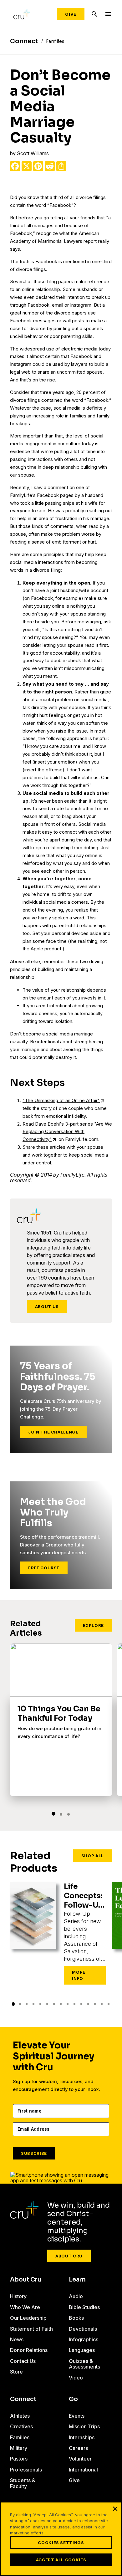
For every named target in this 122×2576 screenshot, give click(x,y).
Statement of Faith (31, 2329)
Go (73, 2399)
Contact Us (23, 2361)
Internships (82, 2437)
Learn (77, 2280)
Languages (82, 2350)
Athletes (20, 2416)
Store (16, 2372)
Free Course (44, 1568)
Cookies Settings (61, 2543)
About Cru (69, 2256)
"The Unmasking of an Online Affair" (61, 1100)
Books (76, 2318)
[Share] (61, 166)
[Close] (115, 2509)
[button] (53, 1814)
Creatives (21, 2426)
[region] (61, 2539)
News (17, 2339)
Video (76, 2378)
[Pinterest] (38, 166)
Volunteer (80, 2459)
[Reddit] (50, 166)
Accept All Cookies (61, 2560)
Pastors (19, 2459)
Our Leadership (28, 2318)
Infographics (84, 2339)
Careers (78, 2448)
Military (19, 2448)
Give (71, 14)
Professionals (26, 2470)
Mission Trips (84, 2426)
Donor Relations (29, 2350)
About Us (47, 1306)
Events (77, 2416)
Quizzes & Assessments (84, 2364)
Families (20, 2437)
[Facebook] (15, 166)
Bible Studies (84, 2307)
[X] (27, 166)
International (83, 2470)
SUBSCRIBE (34, 2153)
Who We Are (25, 2307)
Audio (76, 2296)
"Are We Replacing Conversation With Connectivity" (67, 1132)
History (18, 2296)
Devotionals (83, 2329)
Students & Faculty (23, 2483)
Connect (23, 2399)
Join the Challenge (53, 1432)
